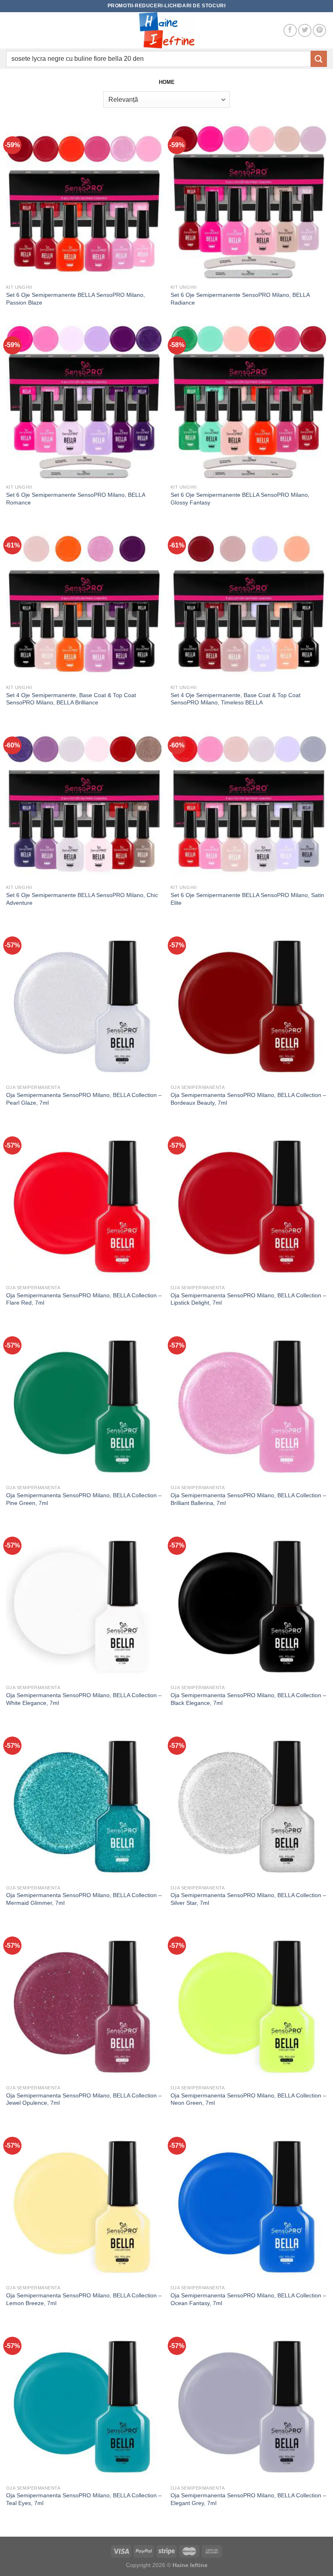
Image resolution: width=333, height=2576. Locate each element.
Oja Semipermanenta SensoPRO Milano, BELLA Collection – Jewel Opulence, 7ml (84, 2099)
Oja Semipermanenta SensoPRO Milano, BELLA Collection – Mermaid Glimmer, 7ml (84, 1899)
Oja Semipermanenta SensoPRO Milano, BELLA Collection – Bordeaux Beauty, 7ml (248, 1099)
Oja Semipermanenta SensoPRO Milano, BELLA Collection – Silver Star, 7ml (248, 1899)
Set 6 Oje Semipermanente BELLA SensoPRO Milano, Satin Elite (247, 899)
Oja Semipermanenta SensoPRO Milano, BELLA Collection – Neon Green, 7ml (248, 2099)
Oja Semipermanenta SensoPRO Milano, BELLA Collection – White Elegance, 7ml (84, 1699)
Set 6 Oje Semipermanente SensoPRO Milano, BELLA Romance (76, 499)
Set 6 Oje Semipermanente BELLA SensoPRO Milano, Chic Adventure (82, 899)
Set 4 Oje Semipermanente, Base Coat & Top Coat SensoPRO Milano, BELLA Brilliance (71, 699)
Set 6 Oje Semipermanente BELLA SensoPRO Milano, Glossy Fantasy (240, 499)
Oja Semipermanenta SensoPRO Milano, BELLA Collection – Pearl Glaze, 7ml (84, 1099)
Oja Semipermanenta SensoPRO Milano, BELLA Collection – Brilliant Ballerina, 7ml (248, 1499)
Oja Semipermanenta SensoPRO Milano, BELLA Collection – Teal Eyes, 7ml (84, 2499)
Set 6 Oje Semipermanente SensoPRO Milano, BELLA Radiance (240, 299)
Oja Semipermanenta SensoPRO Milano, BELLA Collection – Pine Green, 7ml (84, 1499)
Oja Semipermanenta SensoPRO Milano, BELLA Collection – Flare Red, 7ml (84, 1299)
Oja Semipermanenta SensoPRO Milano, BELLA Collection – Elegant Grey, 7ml (248, 2499)
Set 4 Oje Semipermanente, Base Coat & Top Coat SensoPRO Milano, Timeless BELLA (236, 699)
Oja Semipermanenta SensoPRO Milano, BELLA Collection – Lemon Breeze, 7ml (84, 2299)
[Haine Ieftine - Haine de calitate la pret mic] (166, 30)
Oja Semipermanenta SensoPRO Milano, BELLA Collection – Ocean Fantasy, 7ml (248, 2299)
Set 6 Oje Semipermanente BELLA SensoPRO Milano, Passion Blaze (76, 299)
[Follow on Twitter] (305, 31)
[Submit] (319, 59)
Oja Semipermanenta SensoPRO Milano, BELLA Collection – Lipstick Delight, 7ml (248, 1299)
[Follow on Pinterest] (319, 31)
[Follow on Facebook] (290, 31)
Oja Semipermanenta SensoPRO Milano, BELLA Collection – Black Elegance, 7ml (248, 1699)
